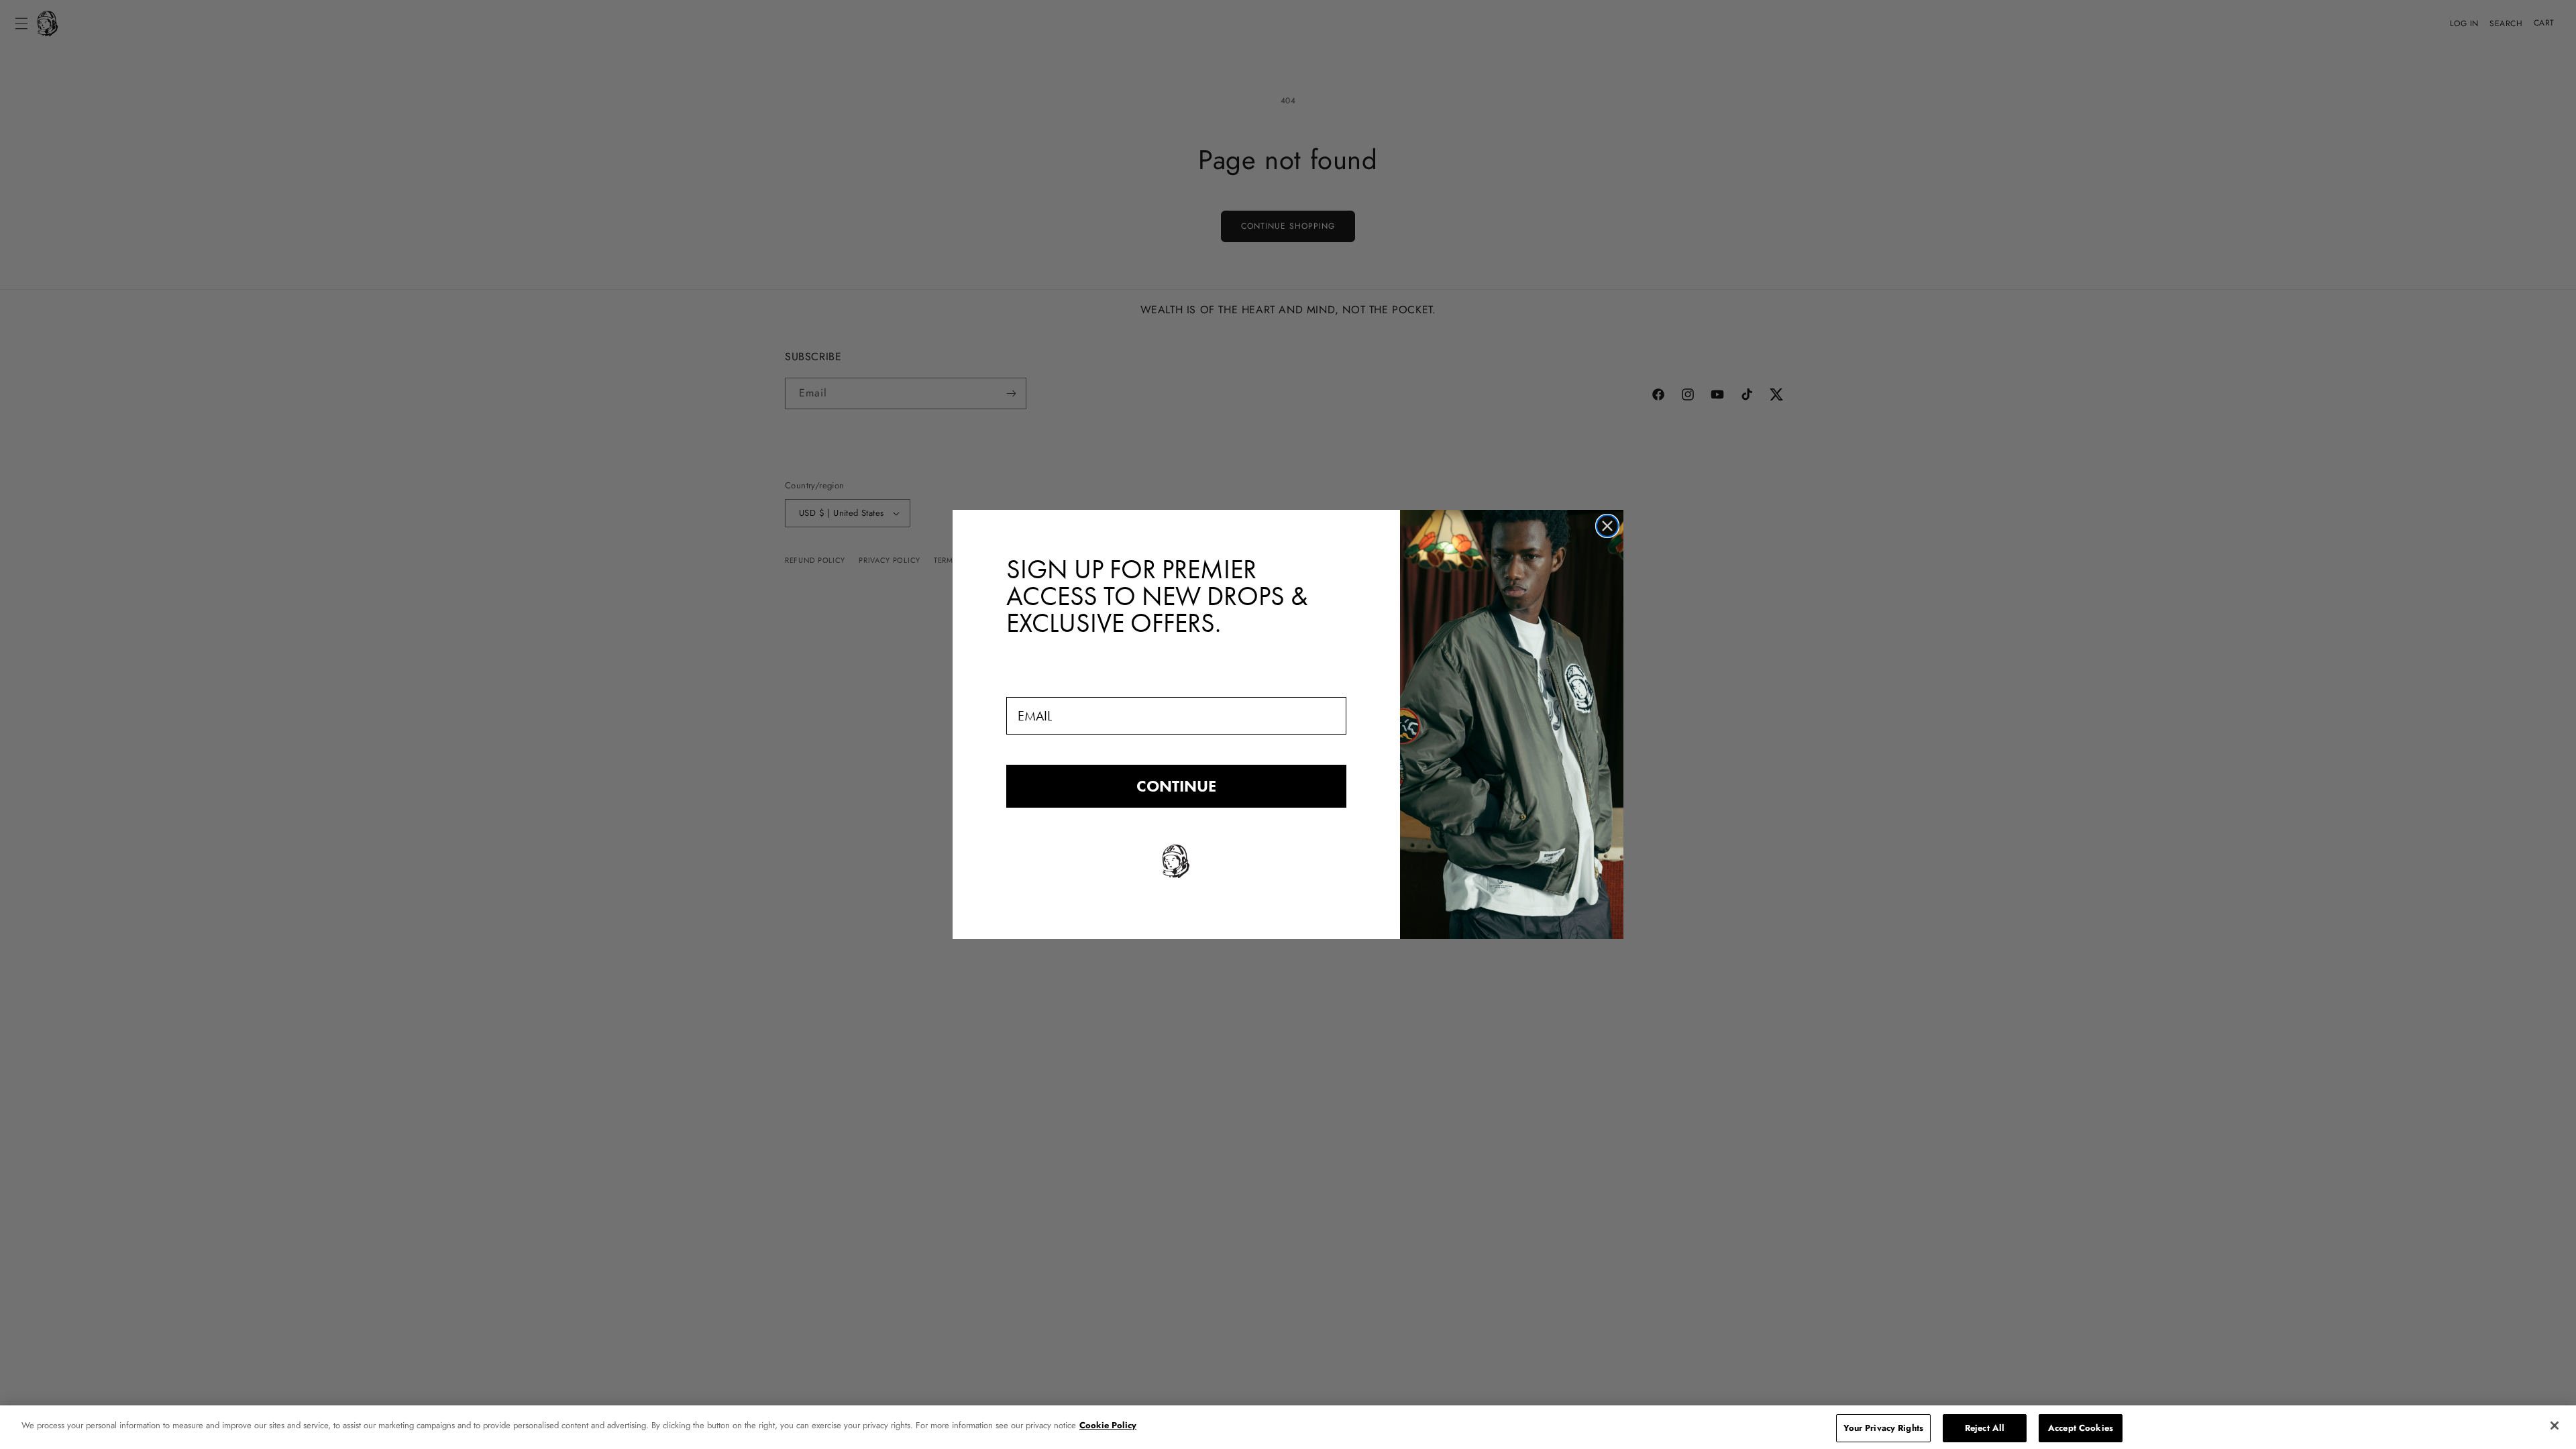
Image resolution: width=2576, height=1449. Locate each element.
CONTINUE (1176, 786)
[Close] (2555, 1426)
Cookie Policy (1108, 1425)
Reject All (1985, 1428)
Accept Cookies (2081, 1428)
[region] (1288, 1427)
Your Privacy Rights (1883, 1428)
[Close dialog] (1607, 526)
